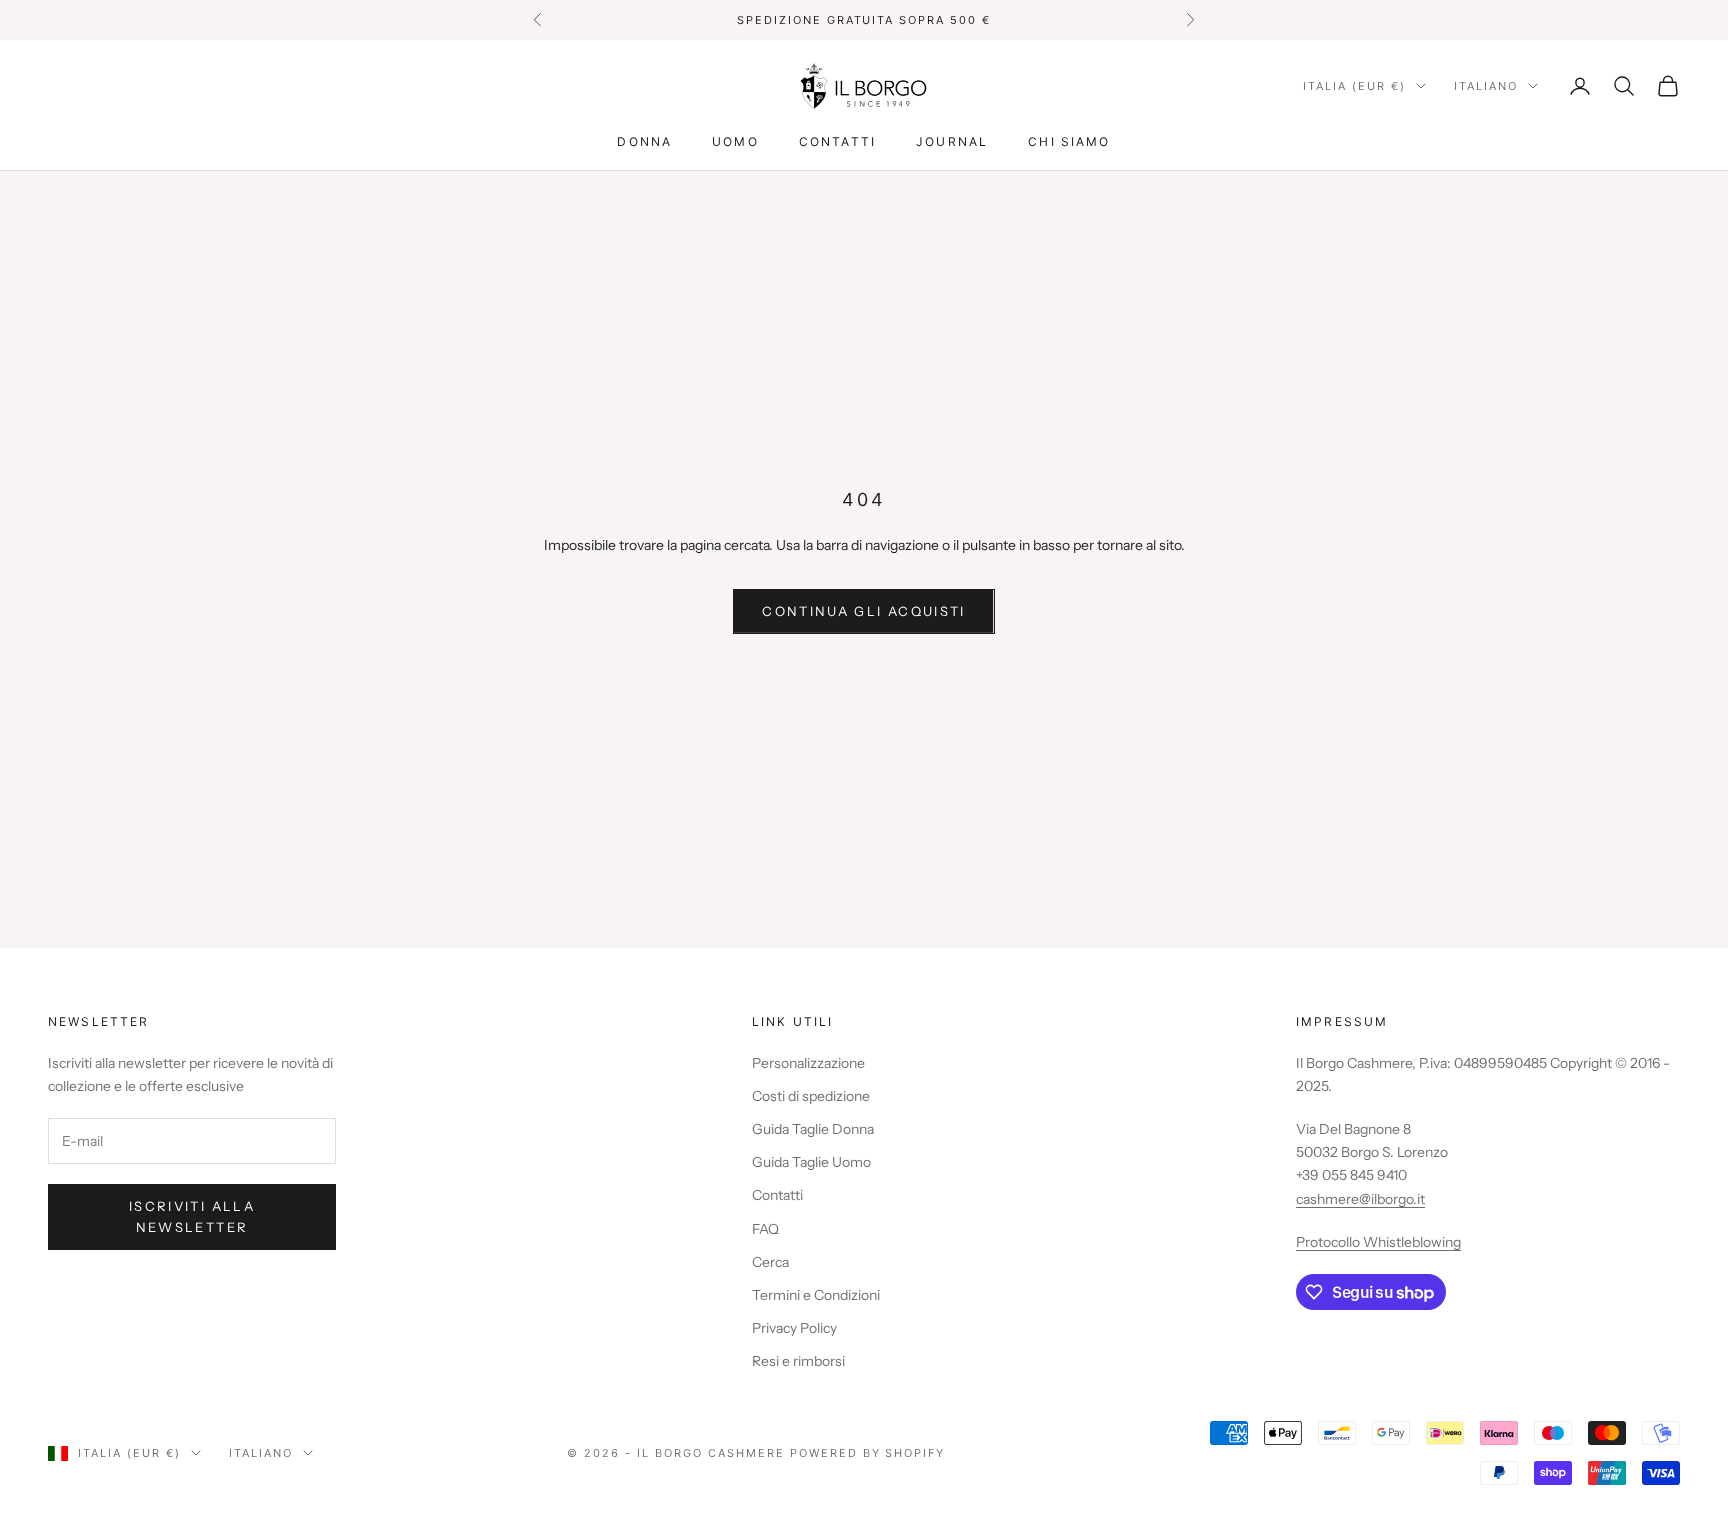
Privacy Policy (794, 1328)
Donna (644, 141)
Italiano (1486, 86)
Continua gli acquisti (863, 611)
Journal (952, 141)
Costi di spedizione (811, 1096)
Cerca (770, 1262)
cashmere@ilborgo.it (1360, 1199)
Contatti (837, 141)
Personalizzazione (808, 1063)
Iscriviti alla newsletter (192, 1216)
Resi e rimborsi (798, 1361)
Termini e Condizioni (816, 1295)
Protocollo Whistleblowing (1378, 1242)
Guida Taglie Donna (813, 1129)
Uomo (735, 141)
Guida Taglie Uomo (811, 1162)
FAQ (765, 1229)
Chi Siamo (1069, 141)
